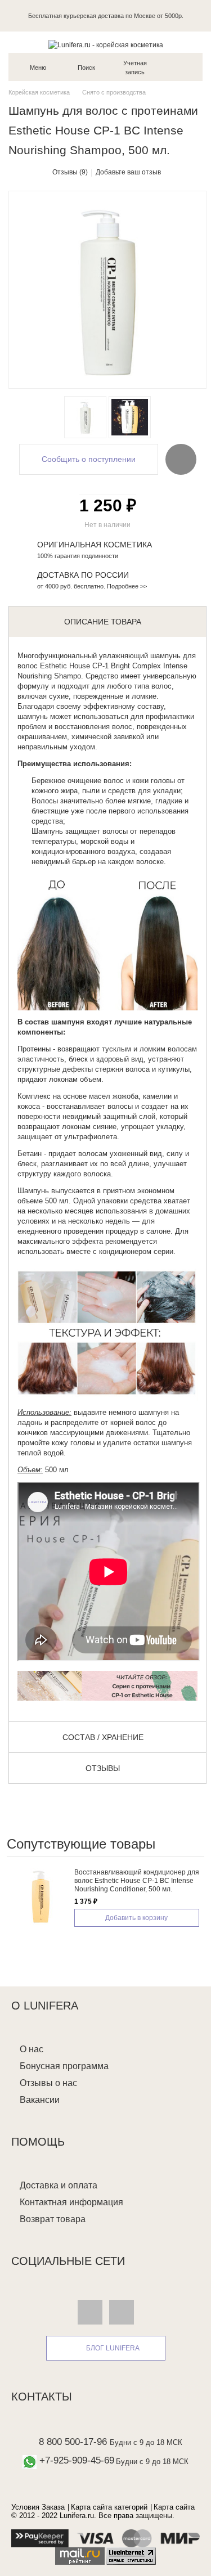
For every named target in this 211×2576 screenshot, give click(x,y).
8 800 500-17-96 (73, 2442)
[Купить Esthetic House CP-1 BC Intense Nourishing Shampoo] (85, 417)
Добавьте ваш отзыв (128, 172)
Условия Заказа (38, 2507)
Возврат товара (53, 2219)
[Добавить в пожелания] (181, 459)
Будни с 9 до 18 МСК (146, 2442)
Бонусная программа (64, 2066)
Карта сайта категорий (109, 2507)
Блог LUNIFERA (113, 2348)
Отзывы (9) (70, 172)
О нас (32, 2049)
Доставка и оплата (59, 2185)
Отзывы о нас (48, 2083)
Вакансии (40, 2100)
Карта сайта (174, 2507)
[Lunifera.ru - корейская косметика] (105, 45)
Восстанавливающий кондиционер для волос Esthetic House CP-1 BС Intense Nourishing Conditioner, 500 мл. (137, 1881)
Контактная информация (71, 2202)
